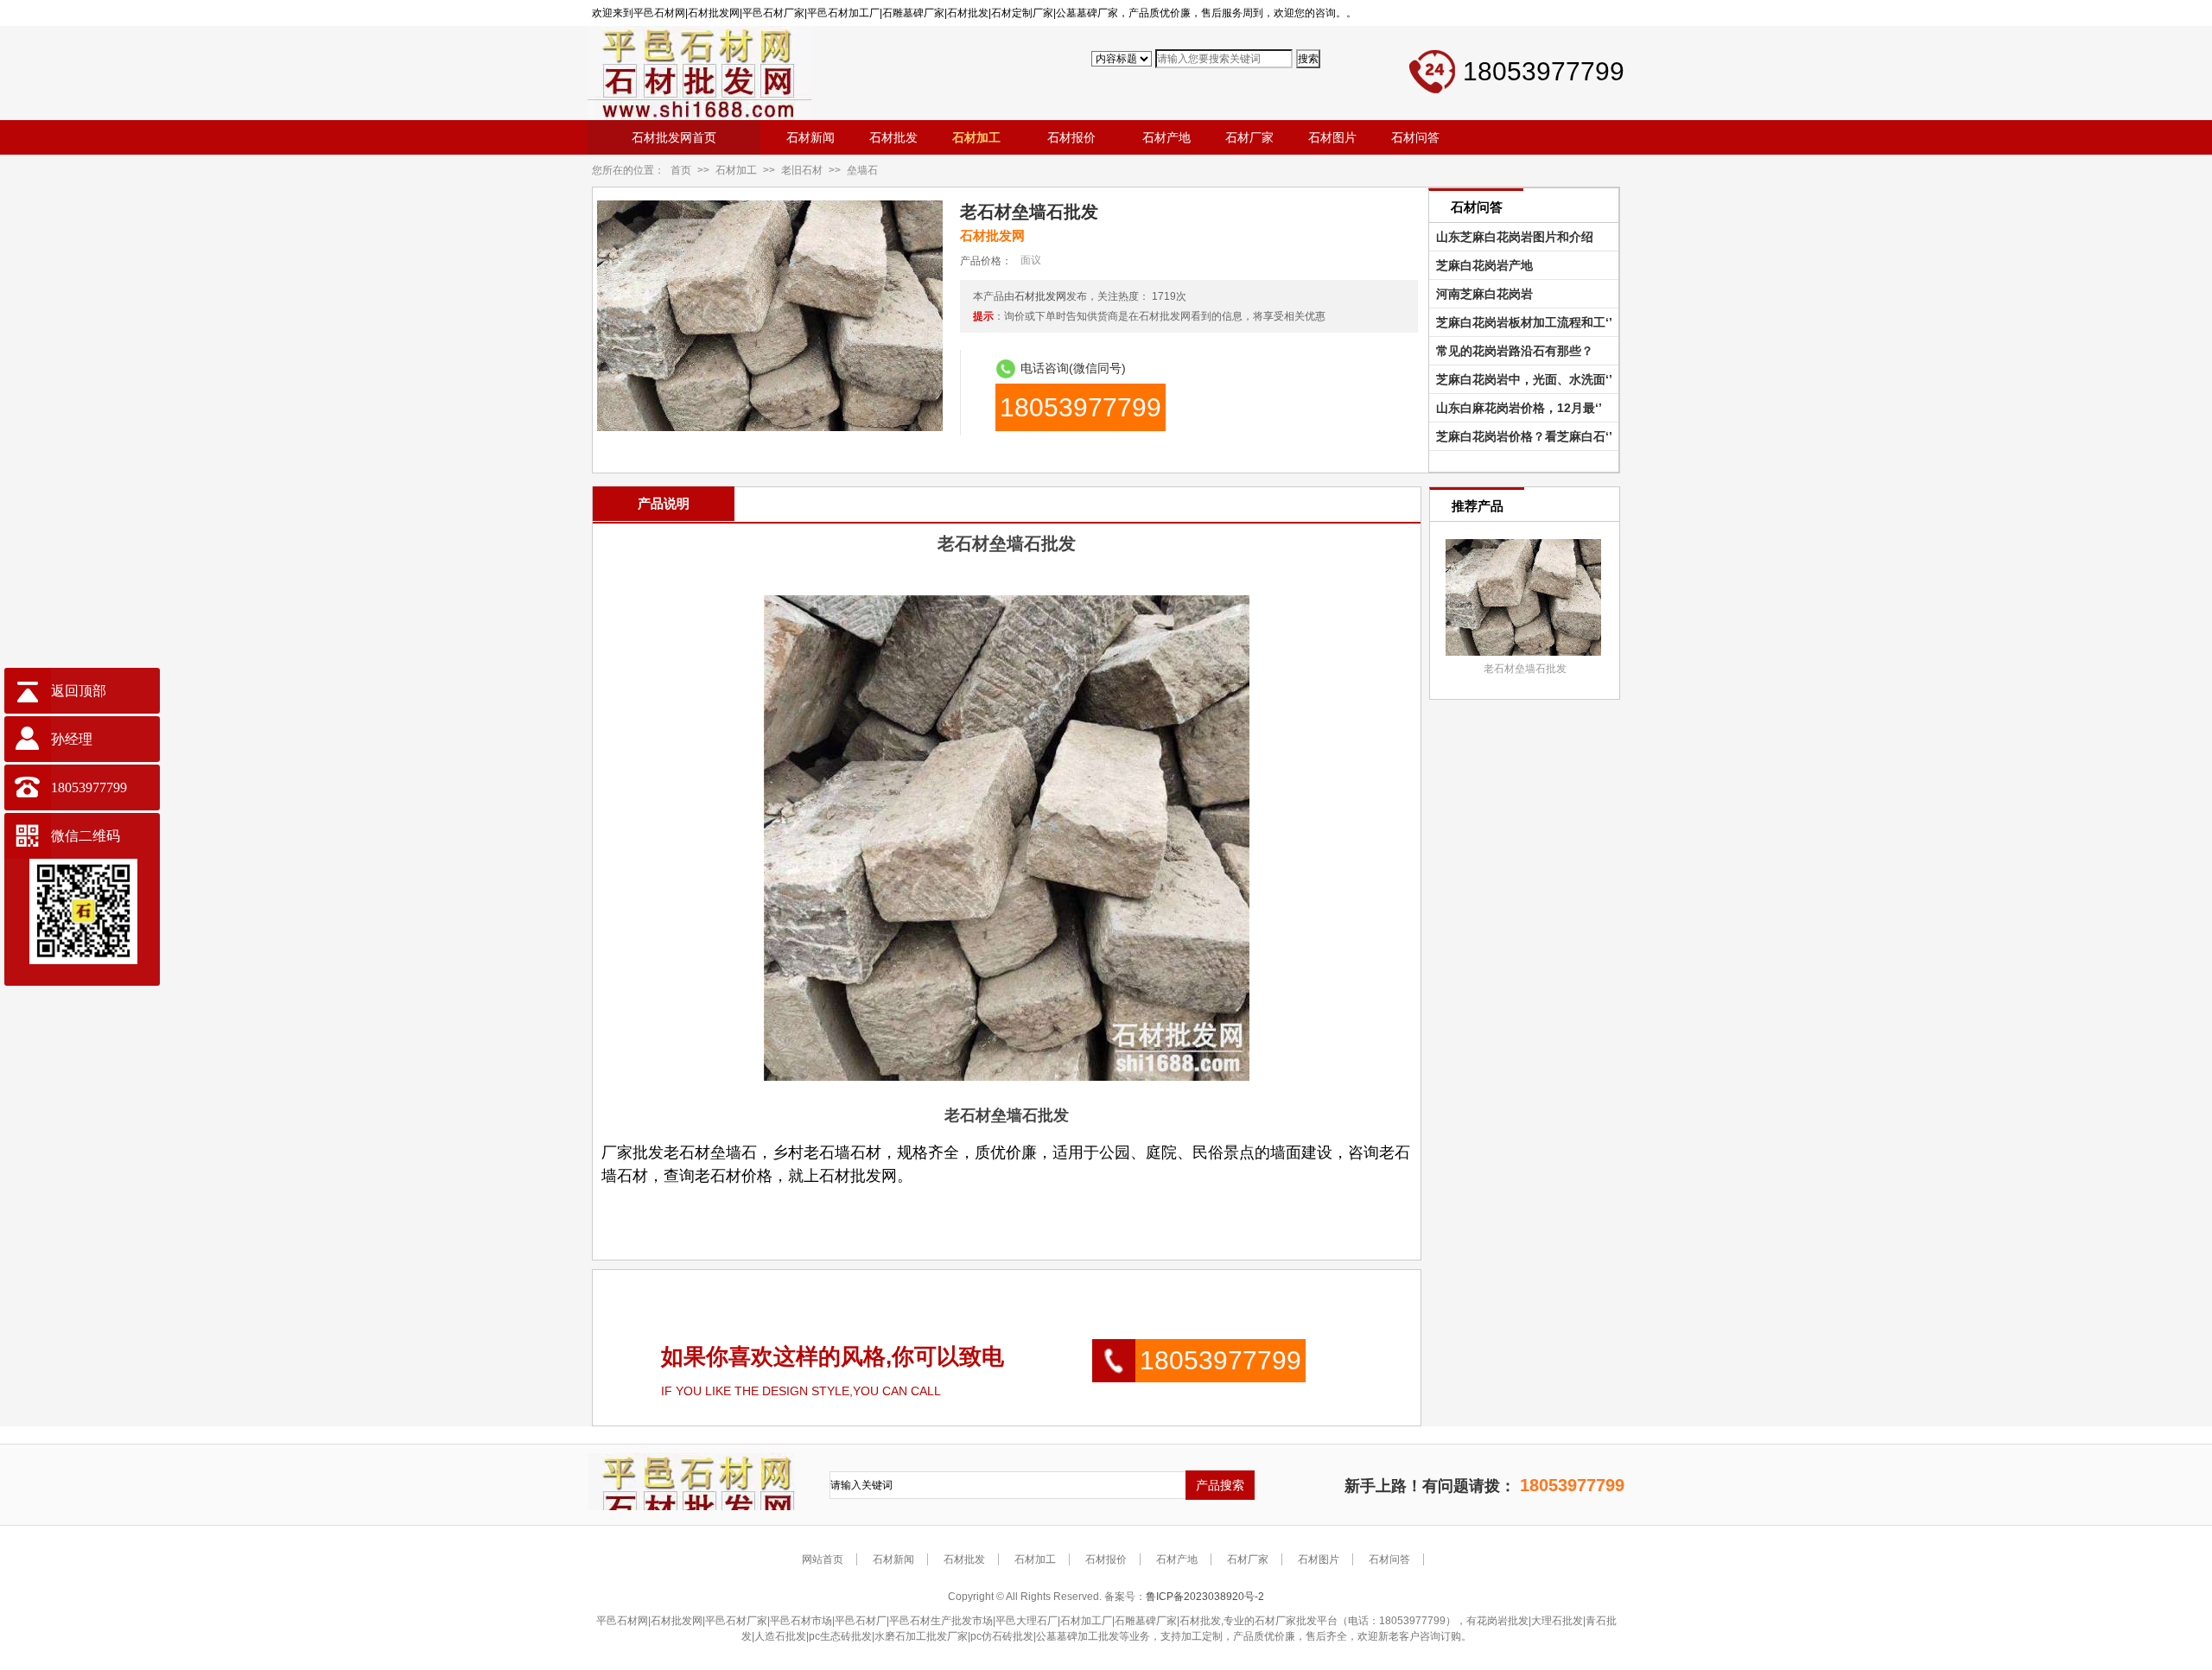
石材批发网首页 (674, 137)
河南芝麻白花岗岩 (1481, 294)
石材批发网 (1040, 296)
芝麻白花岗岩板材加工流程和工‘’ (1521, 322)
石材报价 (1106, 1559)
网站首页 (823, 1559)
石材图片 (1319, 1559)
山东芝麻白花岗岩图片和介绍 (1511, 237)
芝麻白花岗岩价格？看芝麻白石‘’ (1521, 436)
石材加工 (736, 170)
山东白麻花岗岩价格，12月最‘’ (1516, 408)
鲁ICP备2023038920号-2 (1205, 1597)
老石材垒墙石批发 (1525, 669)
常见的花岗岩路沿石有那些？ (1511, 351)
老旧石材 (802, 170)
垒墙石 (862, 170)
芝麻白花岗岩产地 (1481, 265)
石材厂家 (1248, 1559)
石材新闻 (893, 1559)
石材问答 (1389, 1559)
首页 (681, 170)
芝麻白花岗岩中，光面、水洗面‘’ (1521, 379)
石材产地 (1177, 1559)
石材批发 (964, 1559)
